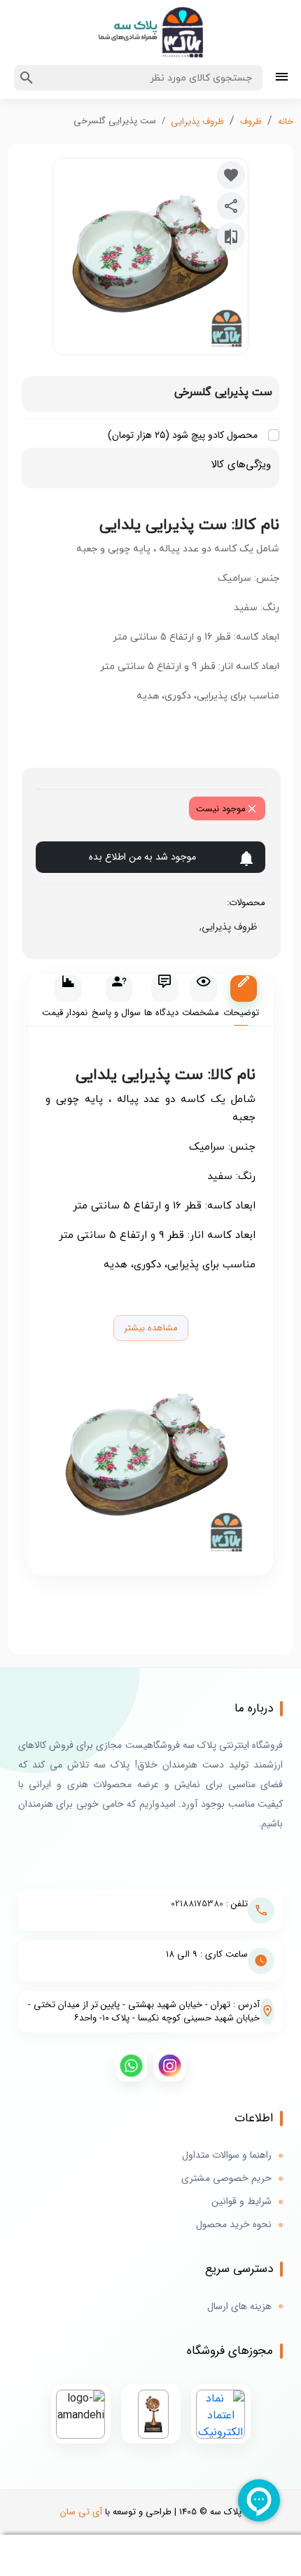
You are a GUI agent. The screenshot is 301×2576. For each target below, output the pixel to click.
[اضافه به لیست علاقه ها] (231, 175)
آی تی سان (81, 2512)
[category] (282, 78)
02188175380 (197, 1904)
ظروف (251, 122)
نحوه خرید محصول (234, 2225)
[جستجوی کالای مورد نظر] (27, 78)
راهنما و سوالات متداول (227, 2155)
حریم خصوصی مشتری (226, 2178)
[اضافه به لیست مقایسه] (231, 237)
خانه (286, 122)
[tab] (241, 1001)
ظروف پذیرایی (197, 122)
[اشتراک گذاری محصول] (231, 206)
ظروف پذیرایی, (225, 927)
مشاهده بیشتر (151, 1328)
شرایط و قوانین (241, 2202)
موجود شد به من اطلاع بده (142, 857)
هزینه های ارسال (239, 2307)
